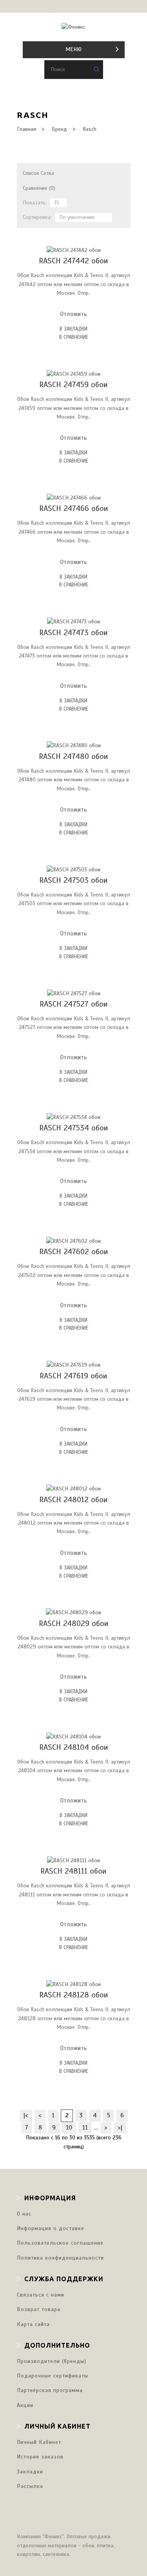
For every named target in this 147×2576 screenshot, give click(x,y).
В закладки (73, 329)
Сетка (47, 173)
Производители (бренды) (52, 2361)
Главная (26, 129)
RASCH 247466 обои (74, 508)
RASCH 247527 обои (74, 1004)
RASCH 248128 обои (74, 1995)
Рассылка (30, 2486)
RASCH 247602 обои (74, 1252)
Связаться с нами (41, 2295)
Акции (25, 2405)
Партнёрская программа (50, 2390)
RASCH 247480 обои (73, 756)
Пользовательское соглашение (60, 2243)
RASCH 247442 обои (73, 261)
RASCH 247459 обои (73, 385)
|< (26, 2115)
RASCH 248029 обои (74, 1623)
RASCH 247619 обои (73, 1376)
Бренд (59, 129)
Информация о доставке (51, 2228)
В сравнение (74, 337)
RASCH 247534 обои (74, 1128)
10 (69, 2128)
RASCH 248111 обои (73, 1871)
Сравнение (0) (39, 188)
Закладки (30, 2472)
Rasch (90, 129)
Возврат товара (39, 2309)
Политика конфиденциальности (60, 2258)
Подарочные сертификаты (53, 2376)
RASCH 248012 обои (73, 1500)
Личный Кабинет (39, 2442)
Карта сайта (33, 2324)
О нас (24, 2214)
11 (85, 2128)
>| (120, 2128)
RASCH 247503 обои (73, 880)
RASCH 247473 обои (73, 633)
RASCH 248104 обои (74, 1747)
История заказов (40, 2457)
